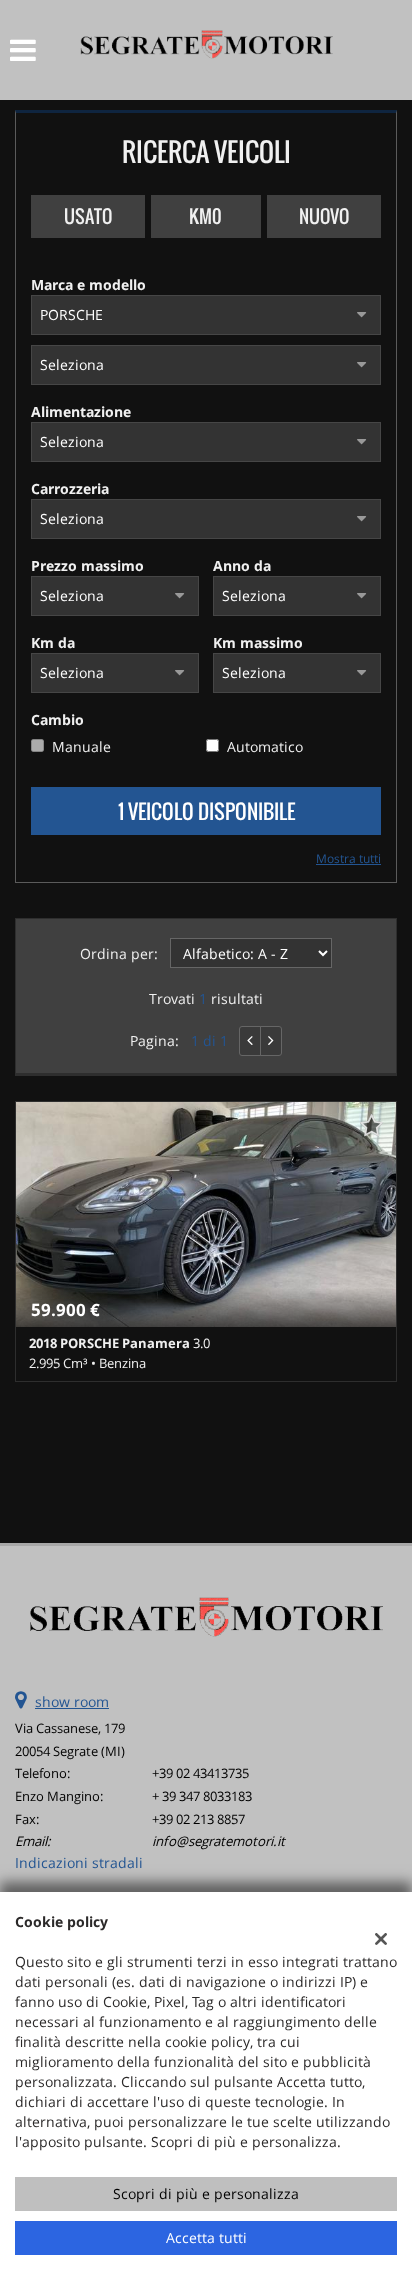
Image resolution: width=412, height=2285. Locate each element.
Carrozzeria (70, 488)
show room (72, 1701)
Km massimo (258, 642)
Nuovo (324, 216)
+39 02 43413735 (200, 1773)
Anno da (242, 565)
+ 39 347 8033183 (202, 1796)
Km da (53, 642)
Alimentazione (81, 411)
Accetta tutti (206, 2237)
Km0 (205, 216)
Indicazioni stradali (79, 1862)
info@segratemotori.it (218, 1841)
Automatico (265, 746)
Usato (88, 216)
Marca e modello (88, 284)
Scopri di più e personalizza (206, 2193)
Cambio (57, 719)
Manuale (81, 746)
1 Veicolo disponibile (206, 811)
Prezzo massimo (87, 565)
